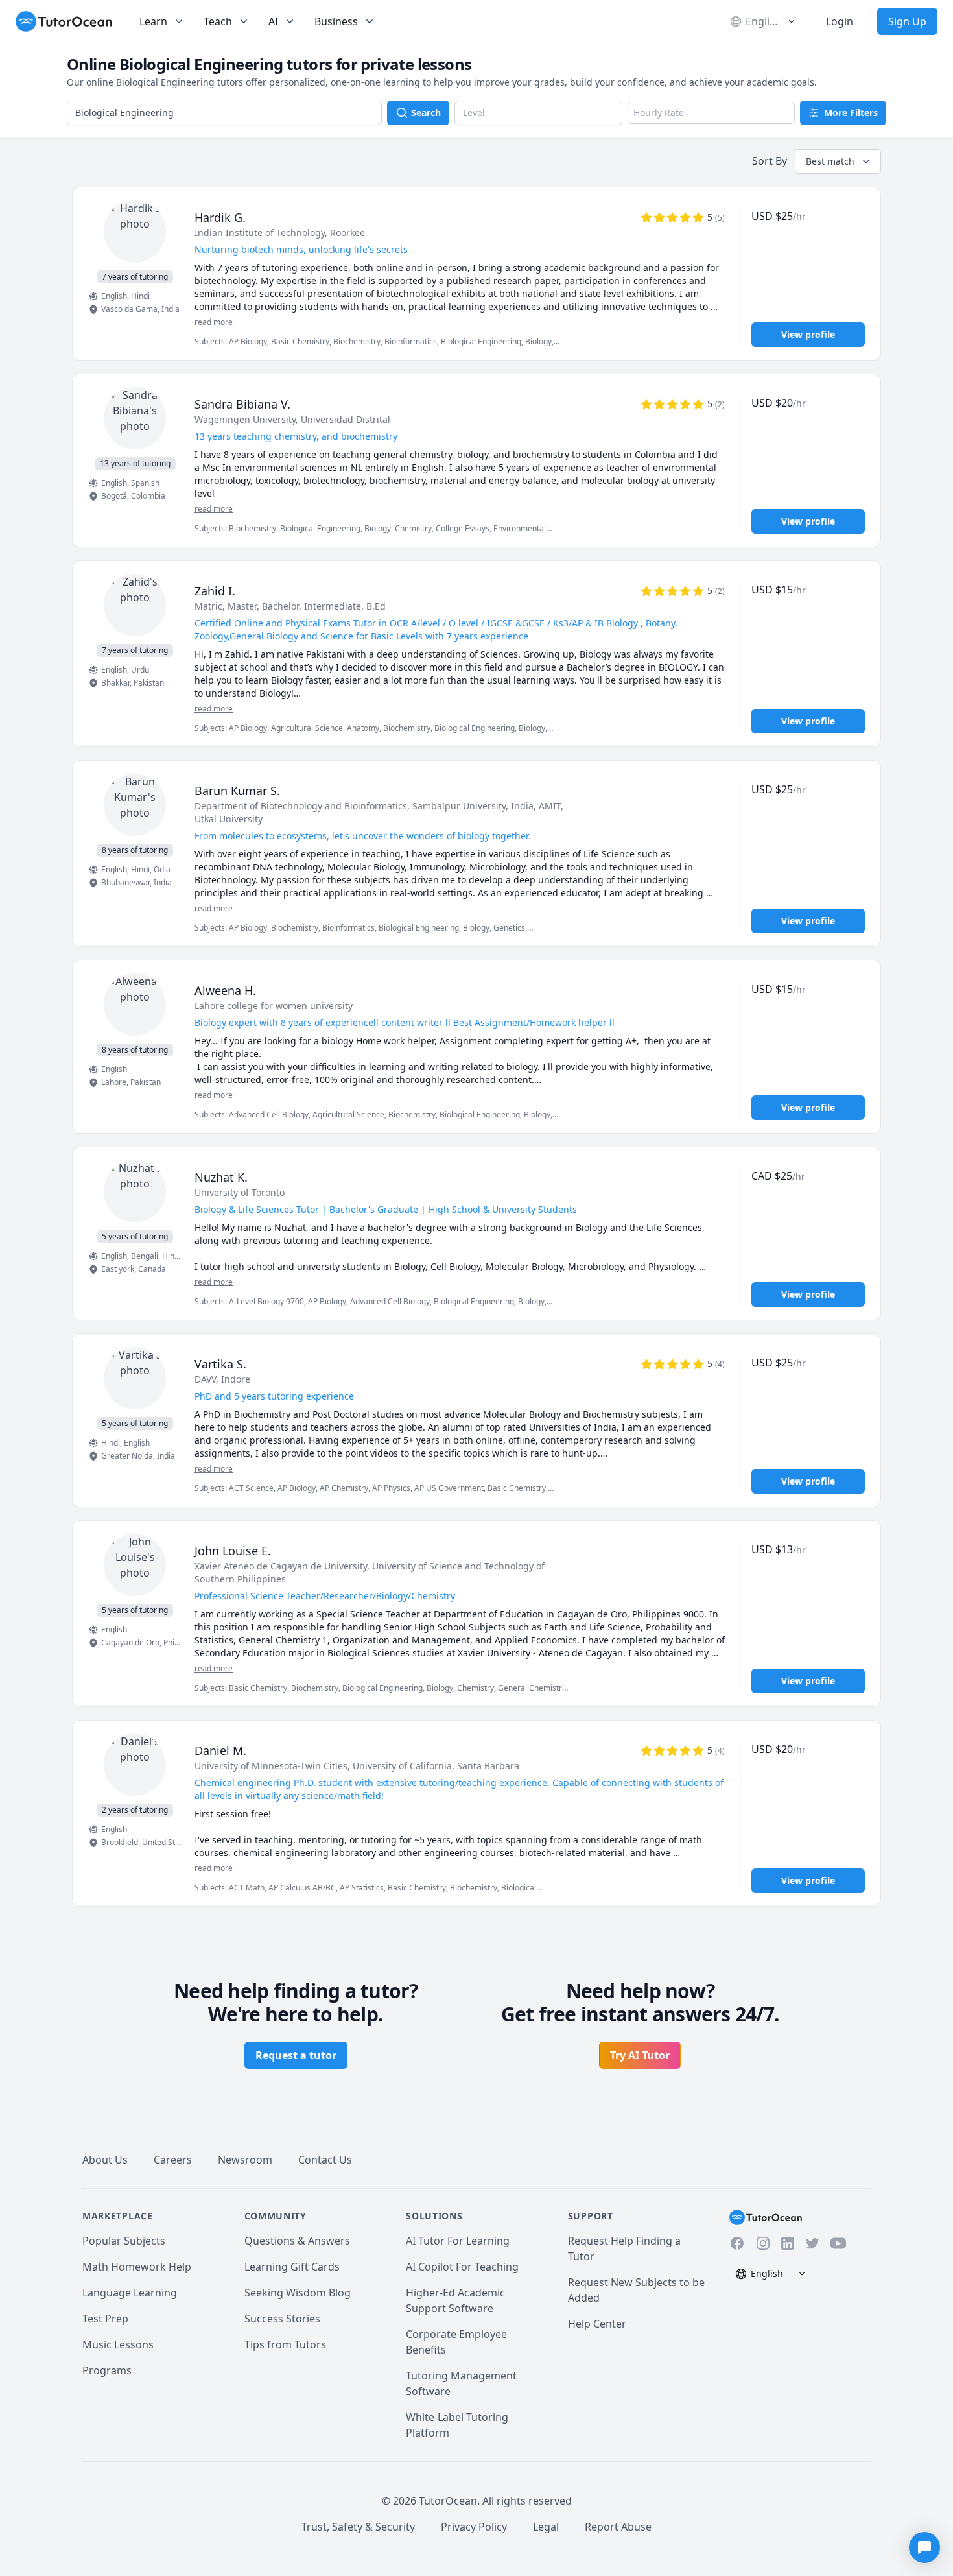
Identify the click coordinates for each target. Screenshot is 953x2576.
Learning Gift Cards (292, 2267)
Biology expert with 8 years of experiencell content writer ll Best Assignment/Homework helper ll (405, 1022)
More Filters (851, 113)
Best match (830, 161)
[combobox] (224, 113)
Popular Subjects (124, 2241)
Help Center (597, 2324)
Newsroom (245, 2160)
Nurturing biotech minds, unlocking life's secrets (301, 249)
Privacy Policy (474, 2527)
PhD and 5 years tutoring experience (274, 1396)
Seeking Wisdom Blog (298, 2293)
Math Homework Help (137, 2267)
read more (214, 322)
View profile (808, 334)
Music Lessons (118, 2344)
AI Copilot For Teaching (462, 2267)
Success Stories (282, 2319)
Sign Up (907, 21)
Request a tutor (296, 2055)
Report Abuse (618, 2527)
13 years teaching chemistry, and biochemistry (296, 436)
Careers (173, 2160)
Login (840, 21)
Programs (107, 2370)
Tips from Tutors (285, 2344)
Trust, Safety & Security (358, 2527)
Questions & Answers (297, 2241)
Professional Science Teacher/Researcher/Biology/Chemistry (325, 1596)
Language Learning (130, 2293)
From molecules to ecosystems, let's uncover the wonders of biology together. (363, 836)
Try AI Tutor (640, 2055)
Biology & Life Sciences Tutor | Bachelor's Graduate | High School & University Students (386, 1209)
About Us (105, 2160)
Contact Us (325, 2160)
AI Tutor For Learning (458, 2241)
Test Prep (105, 2319)
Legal (546, 2527)
